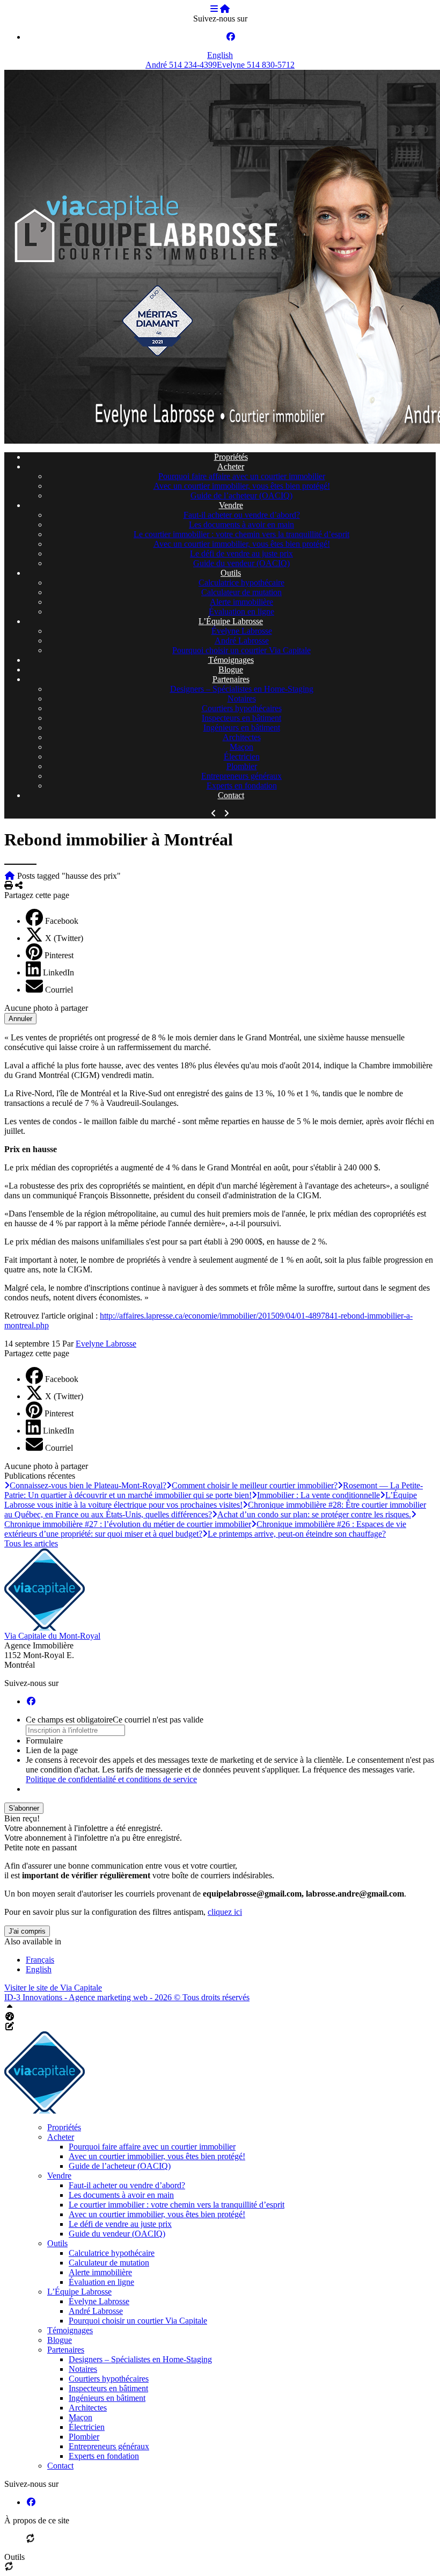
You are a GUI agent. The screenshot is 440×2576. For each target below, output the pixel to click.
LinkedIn (58, 972)
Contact (231, 795)
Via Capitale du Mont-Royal (52, 1636)
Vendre (231, 505)
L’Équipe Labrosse (231, 621)
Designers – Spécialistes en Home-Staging (242, 689)
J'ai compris (27, 1931)
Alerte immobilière (241, 602)
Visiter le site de (53, 1988)
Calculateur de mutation (241, 592)
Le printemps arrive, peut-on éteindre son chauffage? (297, 1534)
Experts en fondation (242, 786)
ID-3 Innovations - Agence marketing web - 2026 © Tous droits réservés (127, 1997)
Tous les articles (31, 1543)
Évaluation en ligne (241, 612)
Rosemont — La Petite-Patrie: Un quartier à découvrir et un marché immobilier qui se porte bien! (214, 1490)
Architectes (242, 737)
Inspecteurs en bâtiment (241, 718)
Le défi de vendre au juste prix (241, 553)
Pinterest (59, 955)
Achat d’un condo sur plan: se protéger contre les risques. (314, 1514)
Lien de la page (52, 1750)
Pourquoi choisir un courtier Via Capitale (241, 650)
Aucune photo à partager (46, 1008)
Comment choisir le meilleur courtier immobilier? (255, 1485)
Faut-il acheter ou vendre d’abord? (242, 515)
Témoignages (231, 660)
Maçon (241, 747)
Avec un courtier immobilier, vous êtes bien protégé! (242, 486)
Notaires (242, 699)
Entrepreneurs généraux (241, 776)
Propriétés (231, 457)
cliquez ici (225, 1912)
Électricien (242, 757)
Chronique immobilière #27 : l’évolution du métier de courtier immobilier (128, 1524)
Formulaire (44, 1741)
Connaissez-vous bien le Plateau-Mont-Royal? (88, 1485)
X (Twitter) (64, 938)
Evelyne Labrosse (106, 1344)
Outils (231, 573)
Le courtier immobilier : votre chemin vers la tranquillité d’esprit (241, 534)
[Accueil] (225, 9)
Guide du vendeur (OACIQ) (241, 563)
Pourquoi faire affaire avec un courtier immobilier (242, 476)
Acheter (231, 466)
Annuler (20, 1019)
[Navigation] (214, 9)
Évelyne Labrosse (242, 631)
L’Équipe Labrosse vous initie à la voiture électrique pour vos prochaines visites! (211, 1500)
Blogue (231, 670)
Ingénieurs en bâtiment (242, 728)
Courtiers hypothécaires (242, 708)
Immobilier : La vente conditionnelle (318, 1495)
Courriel (59, 990)
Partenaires (231, 679)
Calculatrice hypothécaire (241, 583)
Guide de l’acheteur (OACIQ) (241, 495)
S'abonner (24, 1808)
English (220, 55)
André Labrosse (242, 641)
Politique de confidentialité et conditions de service (111, 1779)
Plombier (242, 766)
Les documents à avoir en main (241, 524)
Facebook (62, 921)
